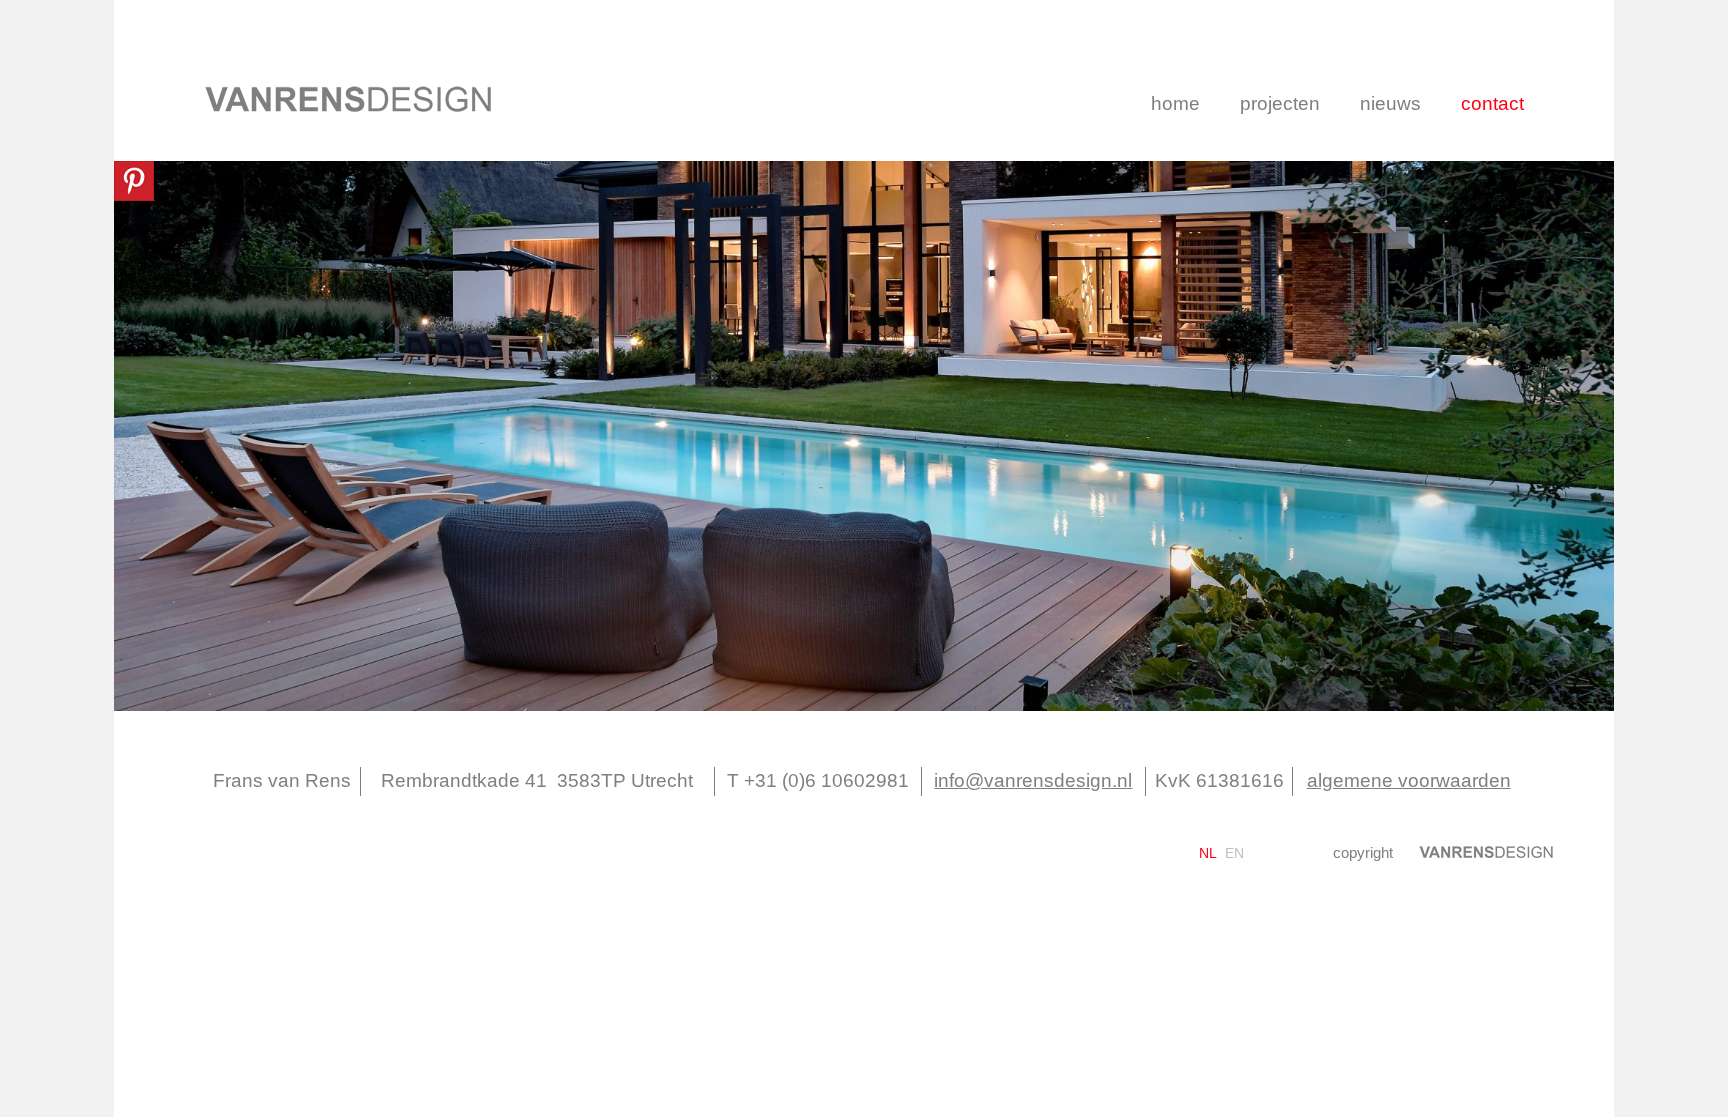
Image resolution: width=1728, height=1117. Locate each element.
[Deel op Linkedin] (1098, 845)
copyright (1363, 852)
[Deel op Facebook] (1033, 845)
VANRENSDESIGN (349, 98)
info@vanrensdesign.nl (1033, 780)
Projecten (1280, 103)
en (1234, 853)
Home (1175, 103)
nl (1208, 853)
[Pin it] (134, 181)
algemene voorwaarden (1409, 780)
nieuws (1390, 103)
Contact (1492, 103)
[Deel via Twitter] (1066, 845)
